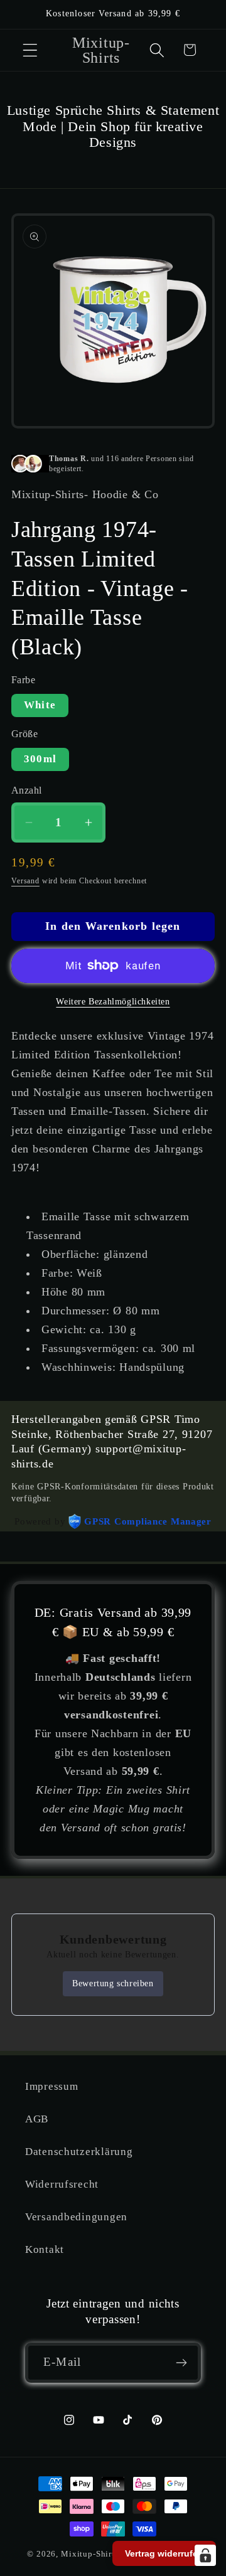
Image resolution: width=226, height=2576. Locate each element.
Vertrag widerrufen (164, 2553)
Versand (25, 881)
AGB (37, 2119)
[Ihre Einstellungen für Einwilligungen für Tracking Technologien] (205, 2555)
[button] (30, 50)
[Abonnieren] (181, 2363)
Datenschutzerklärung (79, 2152)
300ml (40, 759)
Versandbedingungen (76, 2217)
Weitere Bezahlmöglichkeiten (113, 1001)
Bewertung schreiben (113, 1983)
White (40, 705)
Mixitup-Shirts (90, 2554)
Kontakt (45, 2249)
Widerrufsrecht (62, 2184)
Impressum (51, 2086)
